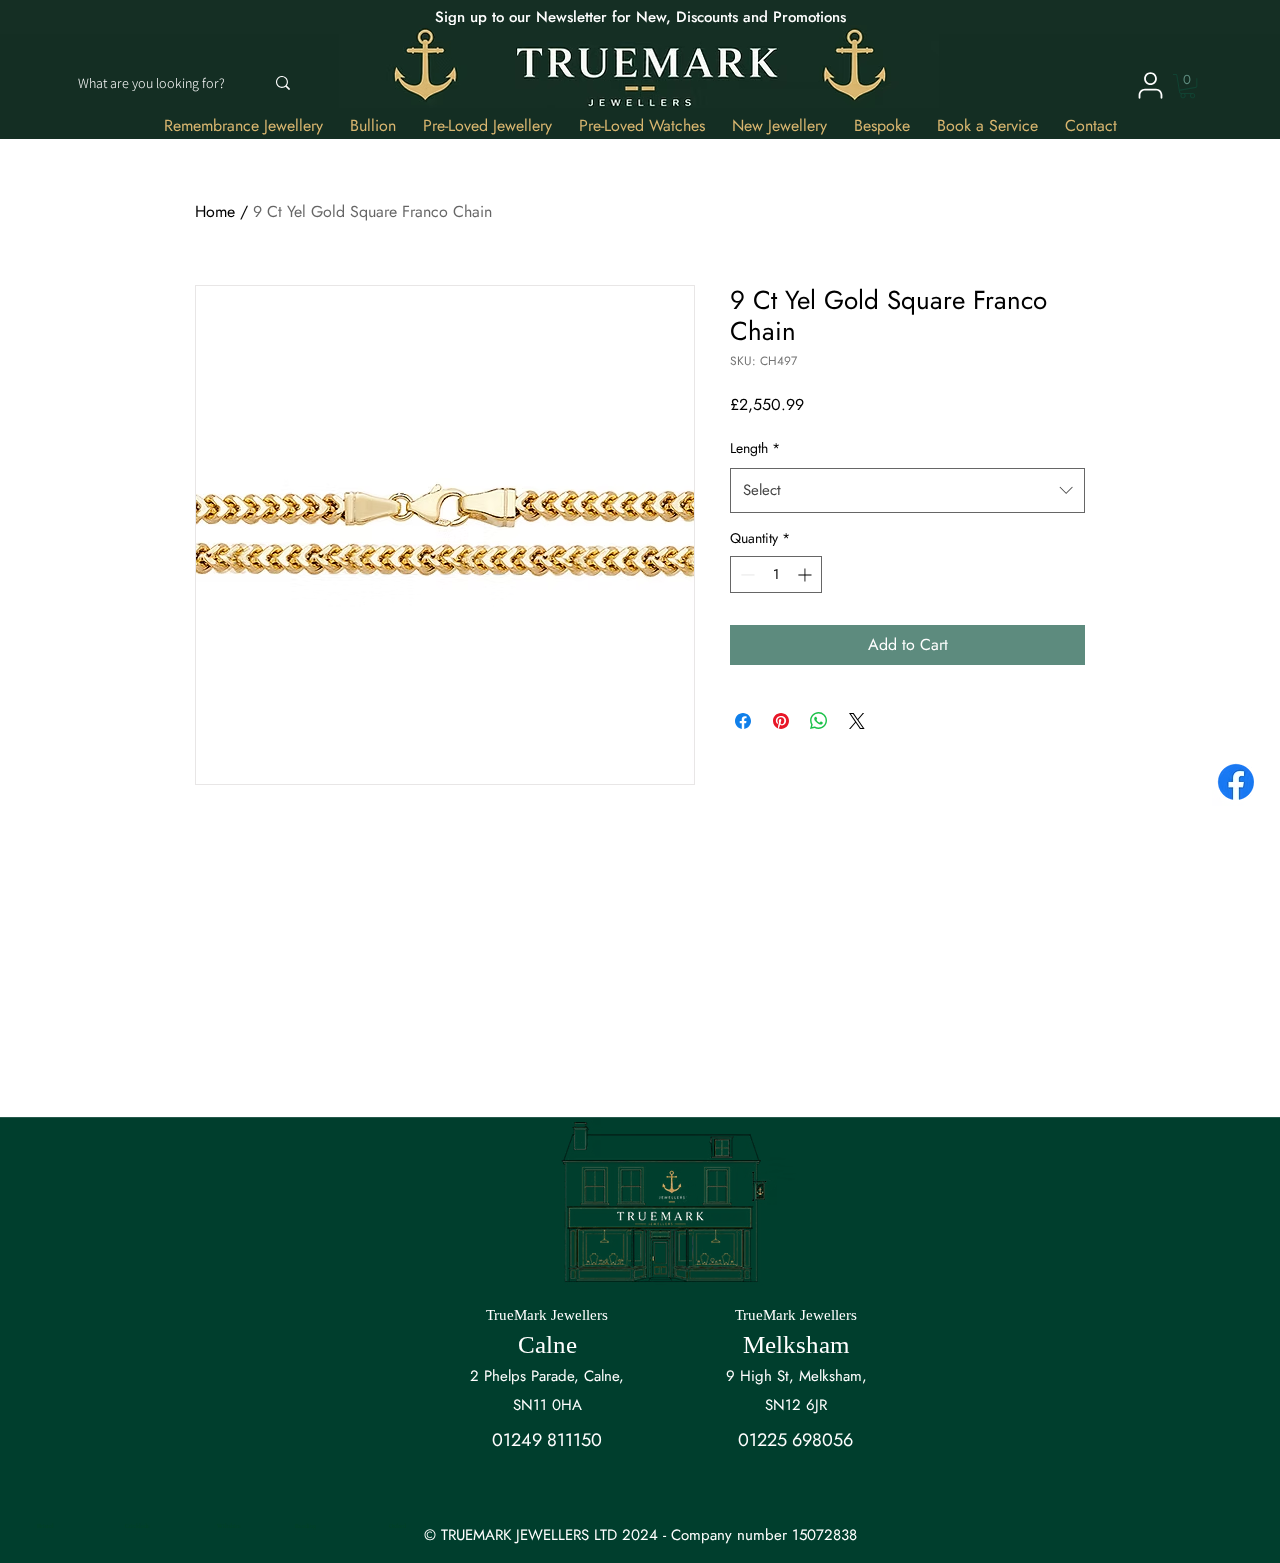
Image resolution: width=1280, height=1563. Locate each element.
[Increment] (806, 574)
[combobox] (907, 490)
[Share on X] (857, 721)
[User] (1150, 85)
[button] (1187, 86)
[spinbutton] (776, 574)
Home (215, 211)
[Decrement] (745, 574)
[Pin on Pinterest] (781, 721)
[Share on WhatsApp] (819, 721)
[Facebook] (1236, 782)
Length (755, 448)
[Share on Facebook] (743, 721)
